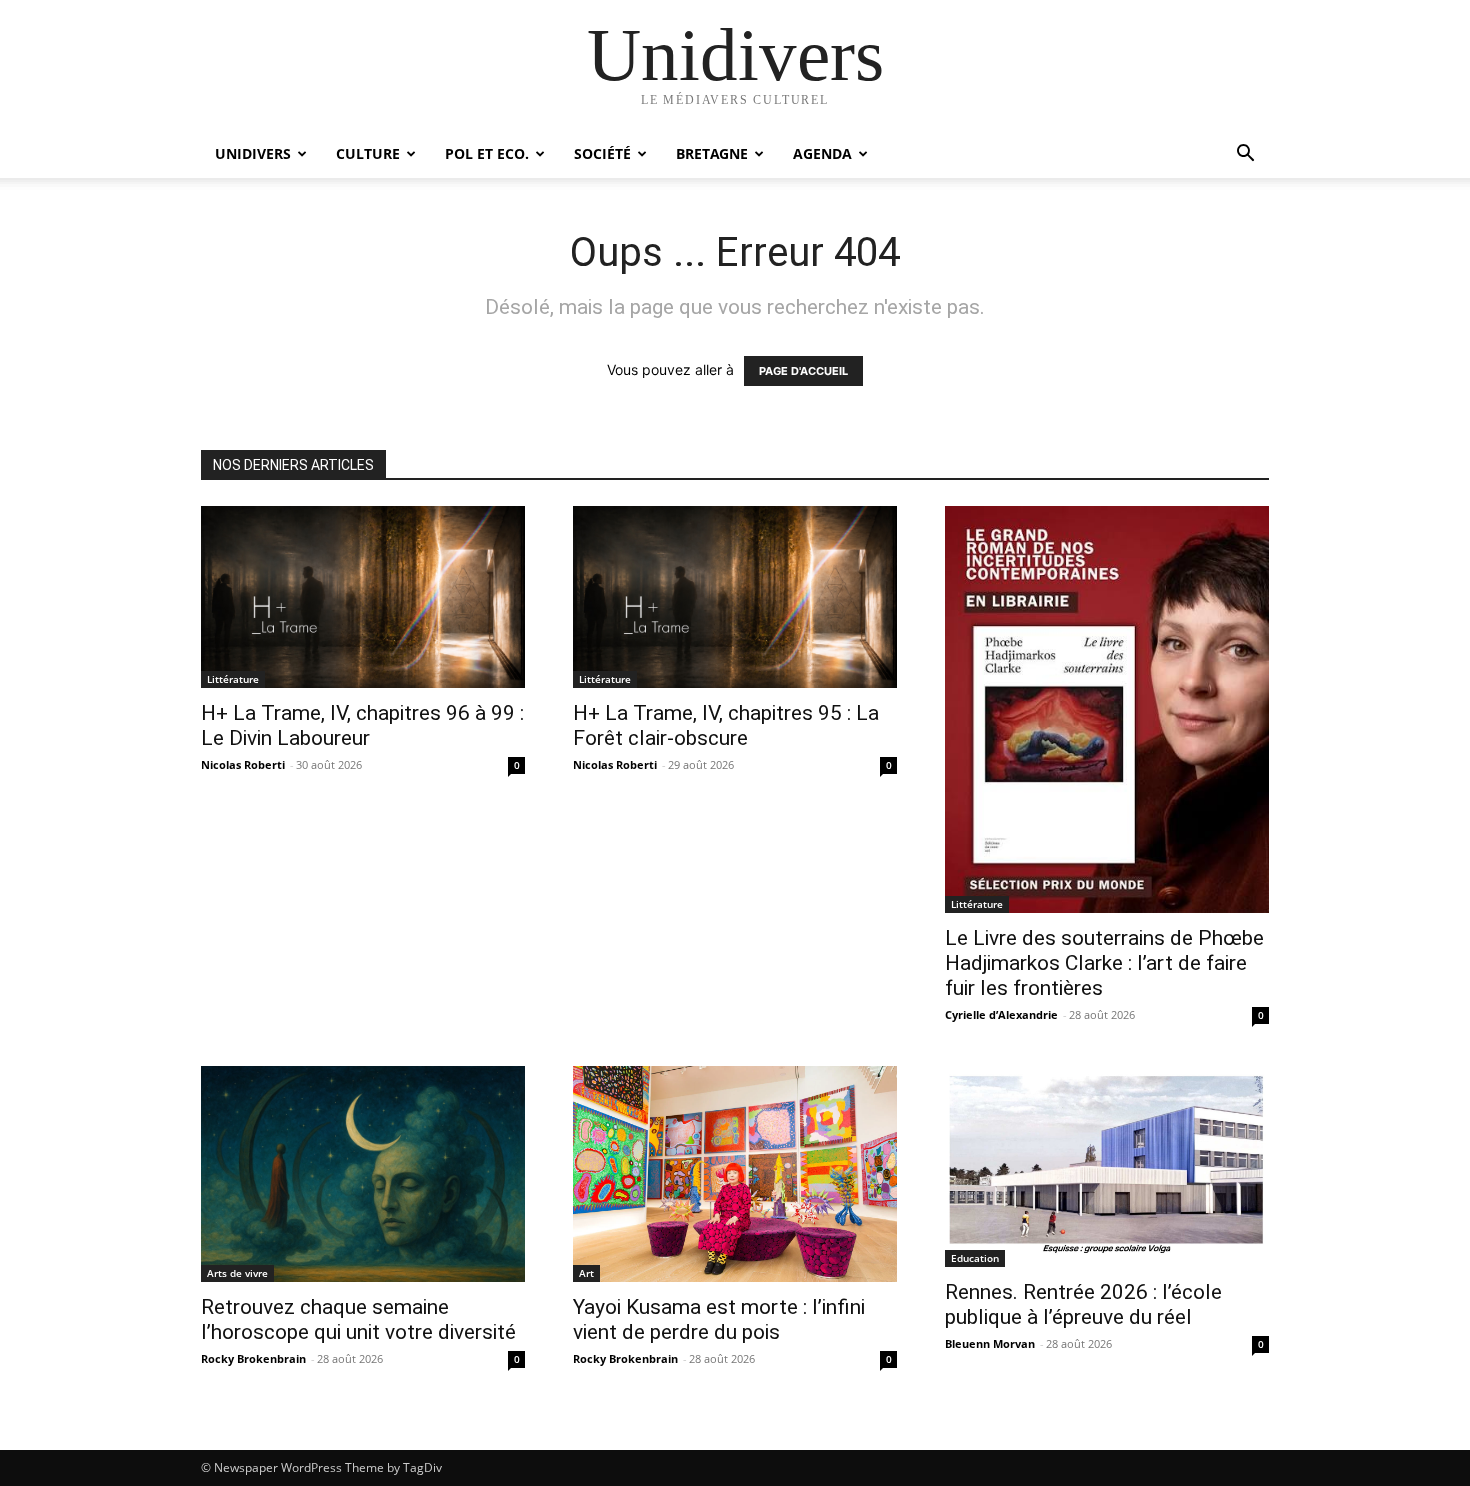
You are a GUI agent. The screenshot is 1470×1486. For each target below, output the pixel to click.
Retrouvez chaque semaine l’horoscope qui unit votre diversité (358, 1319)
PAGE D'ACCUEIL (803, 371)
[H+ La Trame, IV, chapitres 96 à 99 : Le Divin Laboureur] (363, 597)
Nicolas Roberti (243, 764)
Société (602, 153)
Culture (368, 153)
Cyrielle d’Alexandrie (1001, 1014)
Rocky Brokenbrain (253, 1358)
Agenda (822, 153)
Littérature (233, 679)
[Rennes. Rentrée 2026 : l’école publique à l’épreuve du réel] (1107, 1166)
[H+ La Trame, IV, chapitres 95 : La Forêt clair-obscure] (735, 597)
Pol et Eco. (487, 153)
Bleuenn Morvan (990, 1343)
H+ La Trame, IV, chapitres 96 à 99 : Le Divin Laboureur (362, 725)
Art (586, 1273)
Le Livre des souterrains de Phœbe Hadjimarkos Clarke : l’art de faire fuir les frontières (1104, 963)
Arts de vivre (237, 1273)
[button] (1245, 155)
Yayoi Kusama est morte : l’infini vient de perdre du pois (719, 1319)
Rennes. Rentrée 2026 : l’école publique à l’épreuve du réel (1083, 1304)
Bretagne (712, 153)
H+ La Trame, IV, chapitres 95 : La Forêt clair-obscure (726, 725)
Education (975, 1258)
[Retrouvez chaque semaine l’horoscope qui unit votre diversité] (363, 1174)
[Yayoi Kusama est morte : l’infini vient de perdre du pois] (735, 1174)
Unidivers (253, 153)
